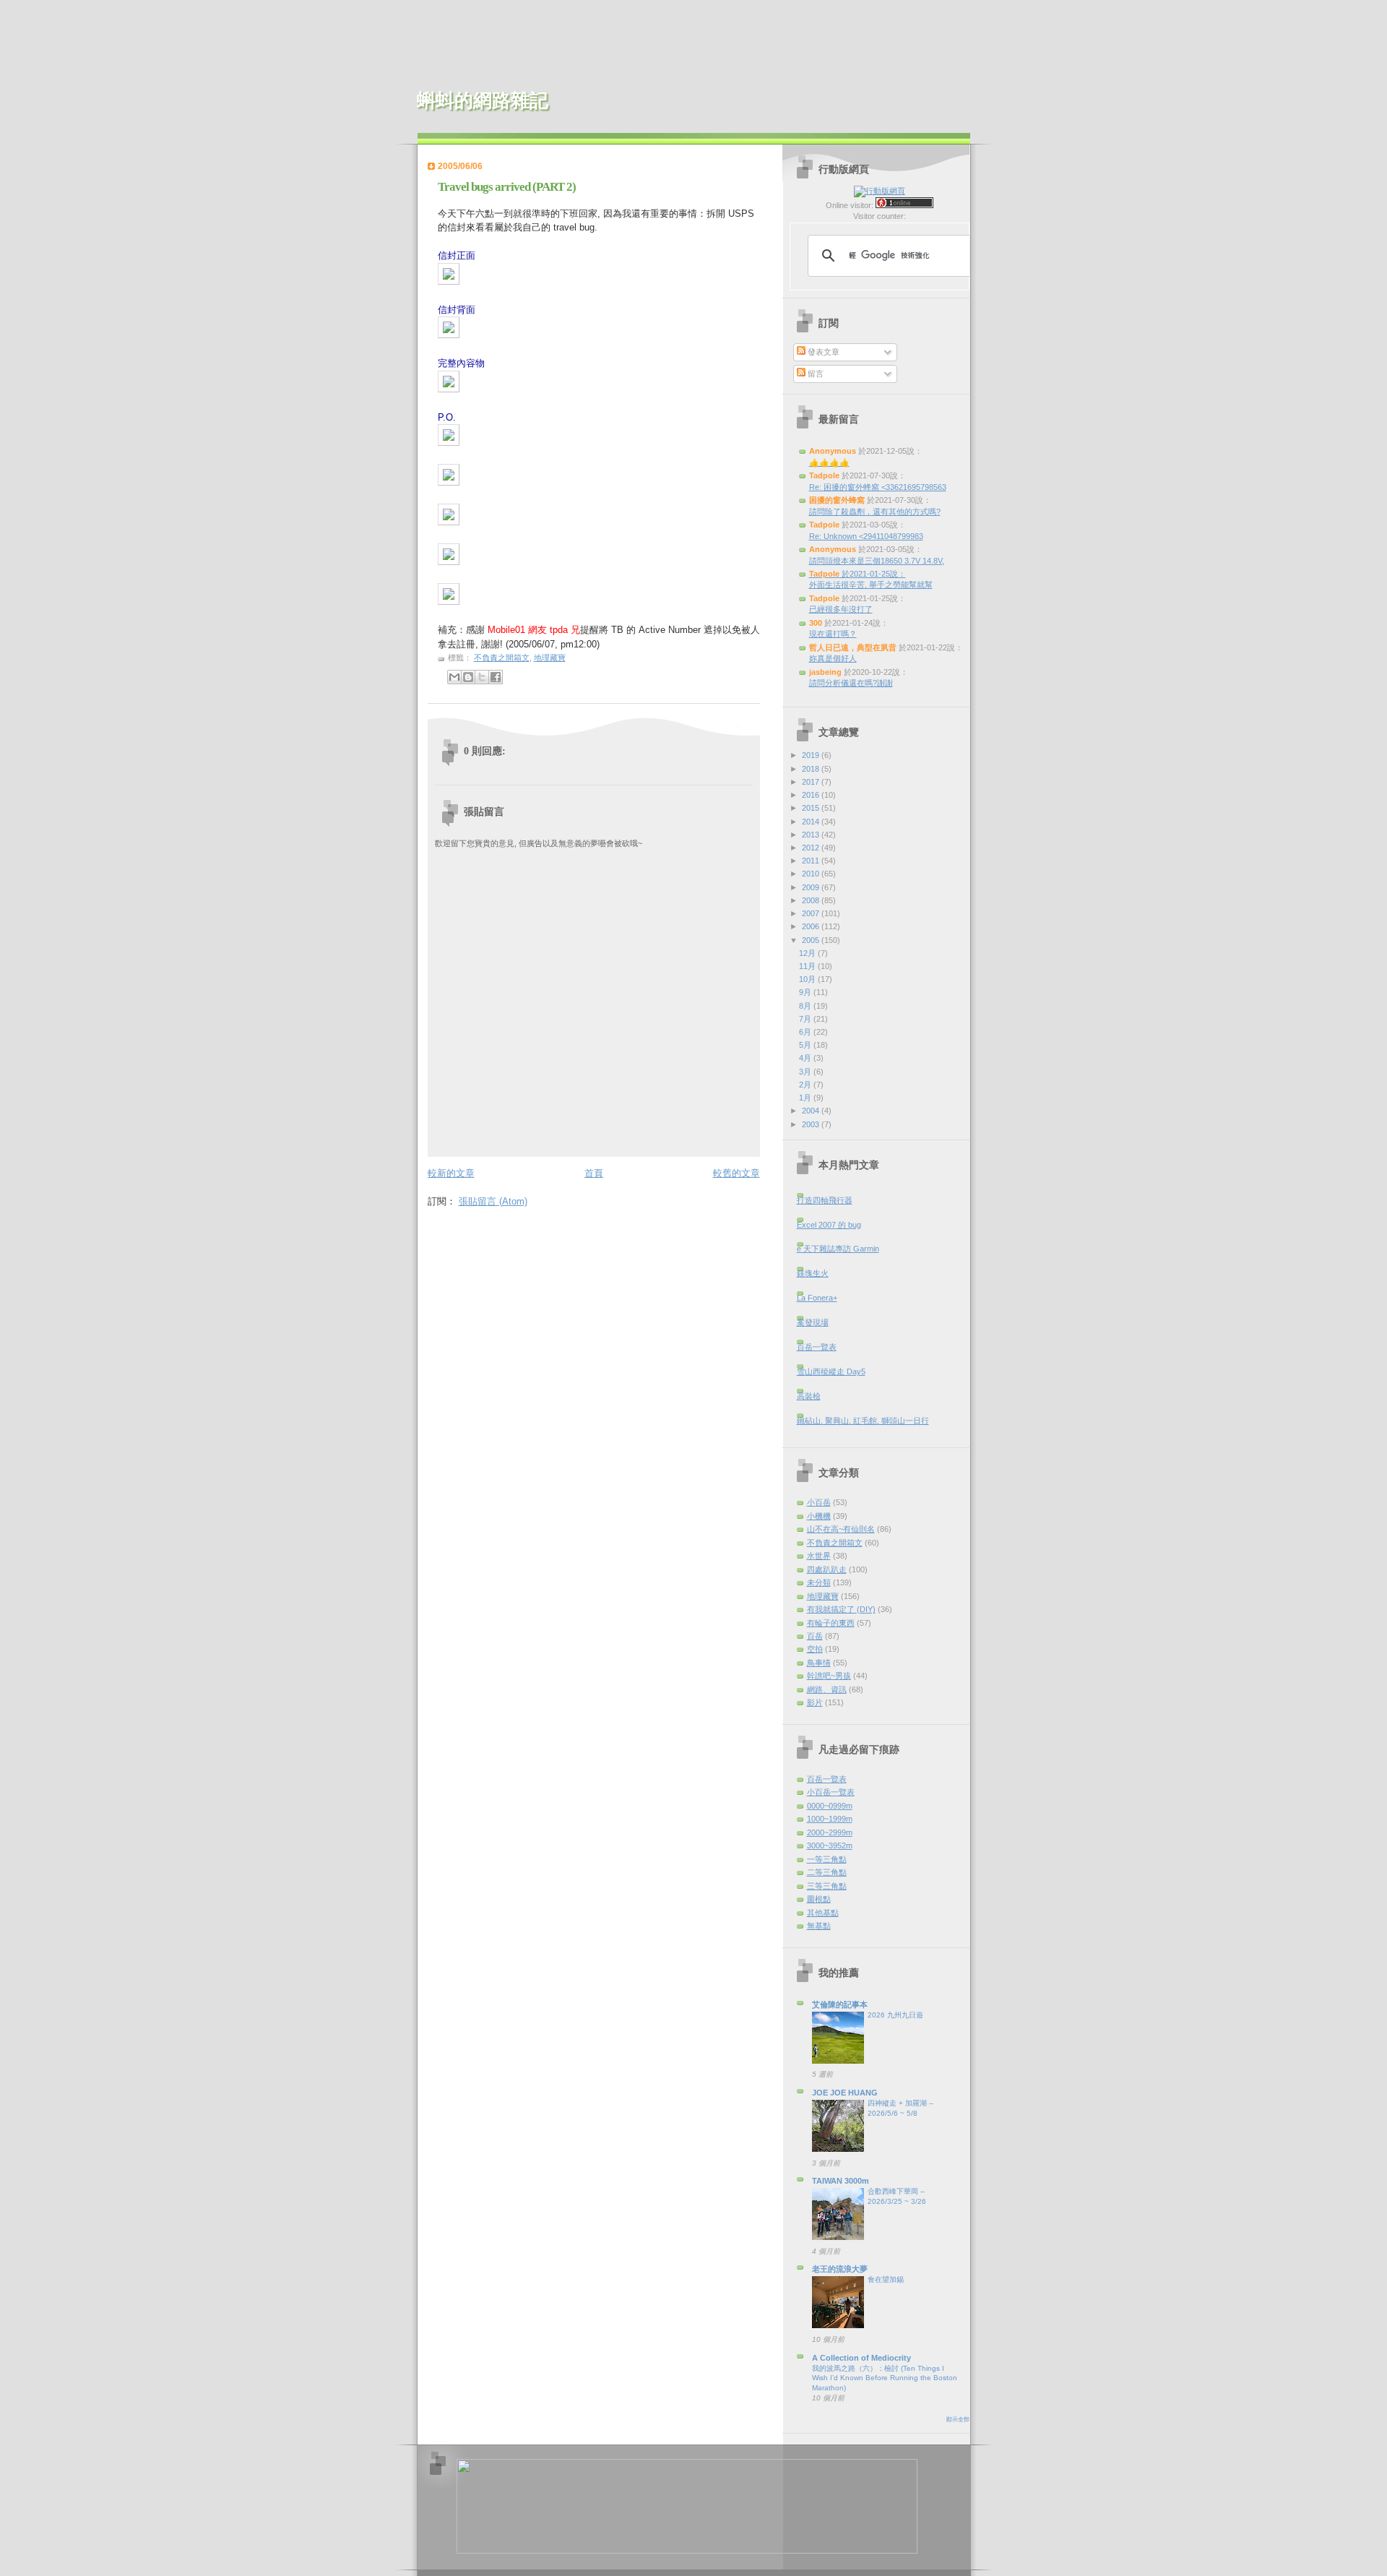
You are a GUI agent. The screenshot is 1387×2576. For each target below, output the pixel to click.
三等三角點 (827, 1886)
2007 (812, 913)
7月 (806, 1019)
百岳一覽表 (817, 1347)
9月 (806, 992)
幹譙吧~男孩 (829, 1676)
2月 (806, 1085)
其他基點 (823, 1913)
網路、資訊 (827, 1689)
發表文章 (822, 352)
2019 (812, 755)
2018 (812, 769)
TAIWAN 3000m (841, 2181)
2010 (812, 874)
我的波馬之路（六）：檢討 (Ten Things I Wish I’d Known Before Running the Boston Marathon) (885, 2378)
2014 (812, 822)
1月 (806, 1098)
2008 (812, 900)
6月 (806, 1032)
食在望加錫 (886, 2279)
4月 (806, 1058)
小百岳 (819, 1502)
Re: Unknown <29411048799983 (866, 536)
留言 (815, 374)
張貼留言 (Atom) (493, 1201)
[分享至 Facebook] (496, 677)
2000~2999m (830, 1832)
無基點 (819, 1926)
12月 (808, 953)
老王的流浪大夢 (840, 2269)
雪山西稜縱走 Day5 (831, 1371)
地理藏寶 (550, 658)
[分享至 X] (482, 677)
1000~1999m (830, 1819)
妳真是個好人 (833, 658)
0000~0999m (830, 1806)
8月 (806, 1006)
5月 (806, 1045)
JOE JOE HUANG (845, 2093)
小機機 (819, 1516)
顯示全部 (958, 2420)
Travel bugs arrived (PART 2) (507, 187)
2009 (812, 887)
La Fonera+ (817, 1298)
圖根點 (819, 1899)
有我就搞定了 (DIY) (841, 1609)
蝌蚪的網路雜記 (483, 101)
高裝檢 (809, 1396)
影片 (815, 1702)
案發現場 (813, 1322)
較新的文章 (451, 1173)
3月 (806, 1072)
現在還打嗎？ (833, 634)
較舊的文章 (736, 1173)
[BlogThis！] (468, 677)
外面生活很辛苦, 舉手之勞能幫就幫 (871, 585)
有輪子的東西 (831, 1623)
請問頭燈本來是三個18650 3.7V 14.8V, (877, 561)
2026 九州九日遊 (895, 2015)
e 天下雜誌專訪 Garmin (838, 1249)
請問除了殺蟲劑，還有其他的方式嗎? (875, 512)
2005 (812, 940)
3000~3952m (830, 1845)
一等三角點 (827, 1859)
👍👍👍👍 (829, 462)
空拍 (815, 1649)
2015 (812, 808)
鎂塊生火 (813, 1273)
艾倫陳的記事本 (840, 2004)
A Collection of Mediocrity (861, 2358)
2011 (812, 861)
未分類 (819, 1582)
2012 (812, 848)
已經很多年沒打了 (841, 609)
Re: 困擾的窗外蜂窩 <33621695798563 (878, 487)
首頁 (594, 1173)
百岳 (815, 1636)
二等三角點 (827, 1872)
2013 (812, 835)
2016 (812, 795)
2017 (812, 782)
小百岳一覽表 (831, 1792)
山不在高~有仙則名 (841, 1529)
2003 (812, 1124)
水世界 (819, 1556)
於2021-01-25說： (857, 574)
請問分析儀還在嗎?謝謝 (851, 683)
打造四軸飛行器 (825, 1200)
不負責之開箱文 (502, 658)
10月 (808, 979)
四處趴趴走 (827, 1569)
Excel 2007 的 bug (829, 1225)
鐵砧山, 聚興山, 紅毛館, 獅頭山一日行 (863, 1421)
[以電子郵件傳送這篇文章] (454, 677)
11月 (808, 966)
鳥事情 (819, 1663)
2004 (812, 1111)
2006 (812, 926)
